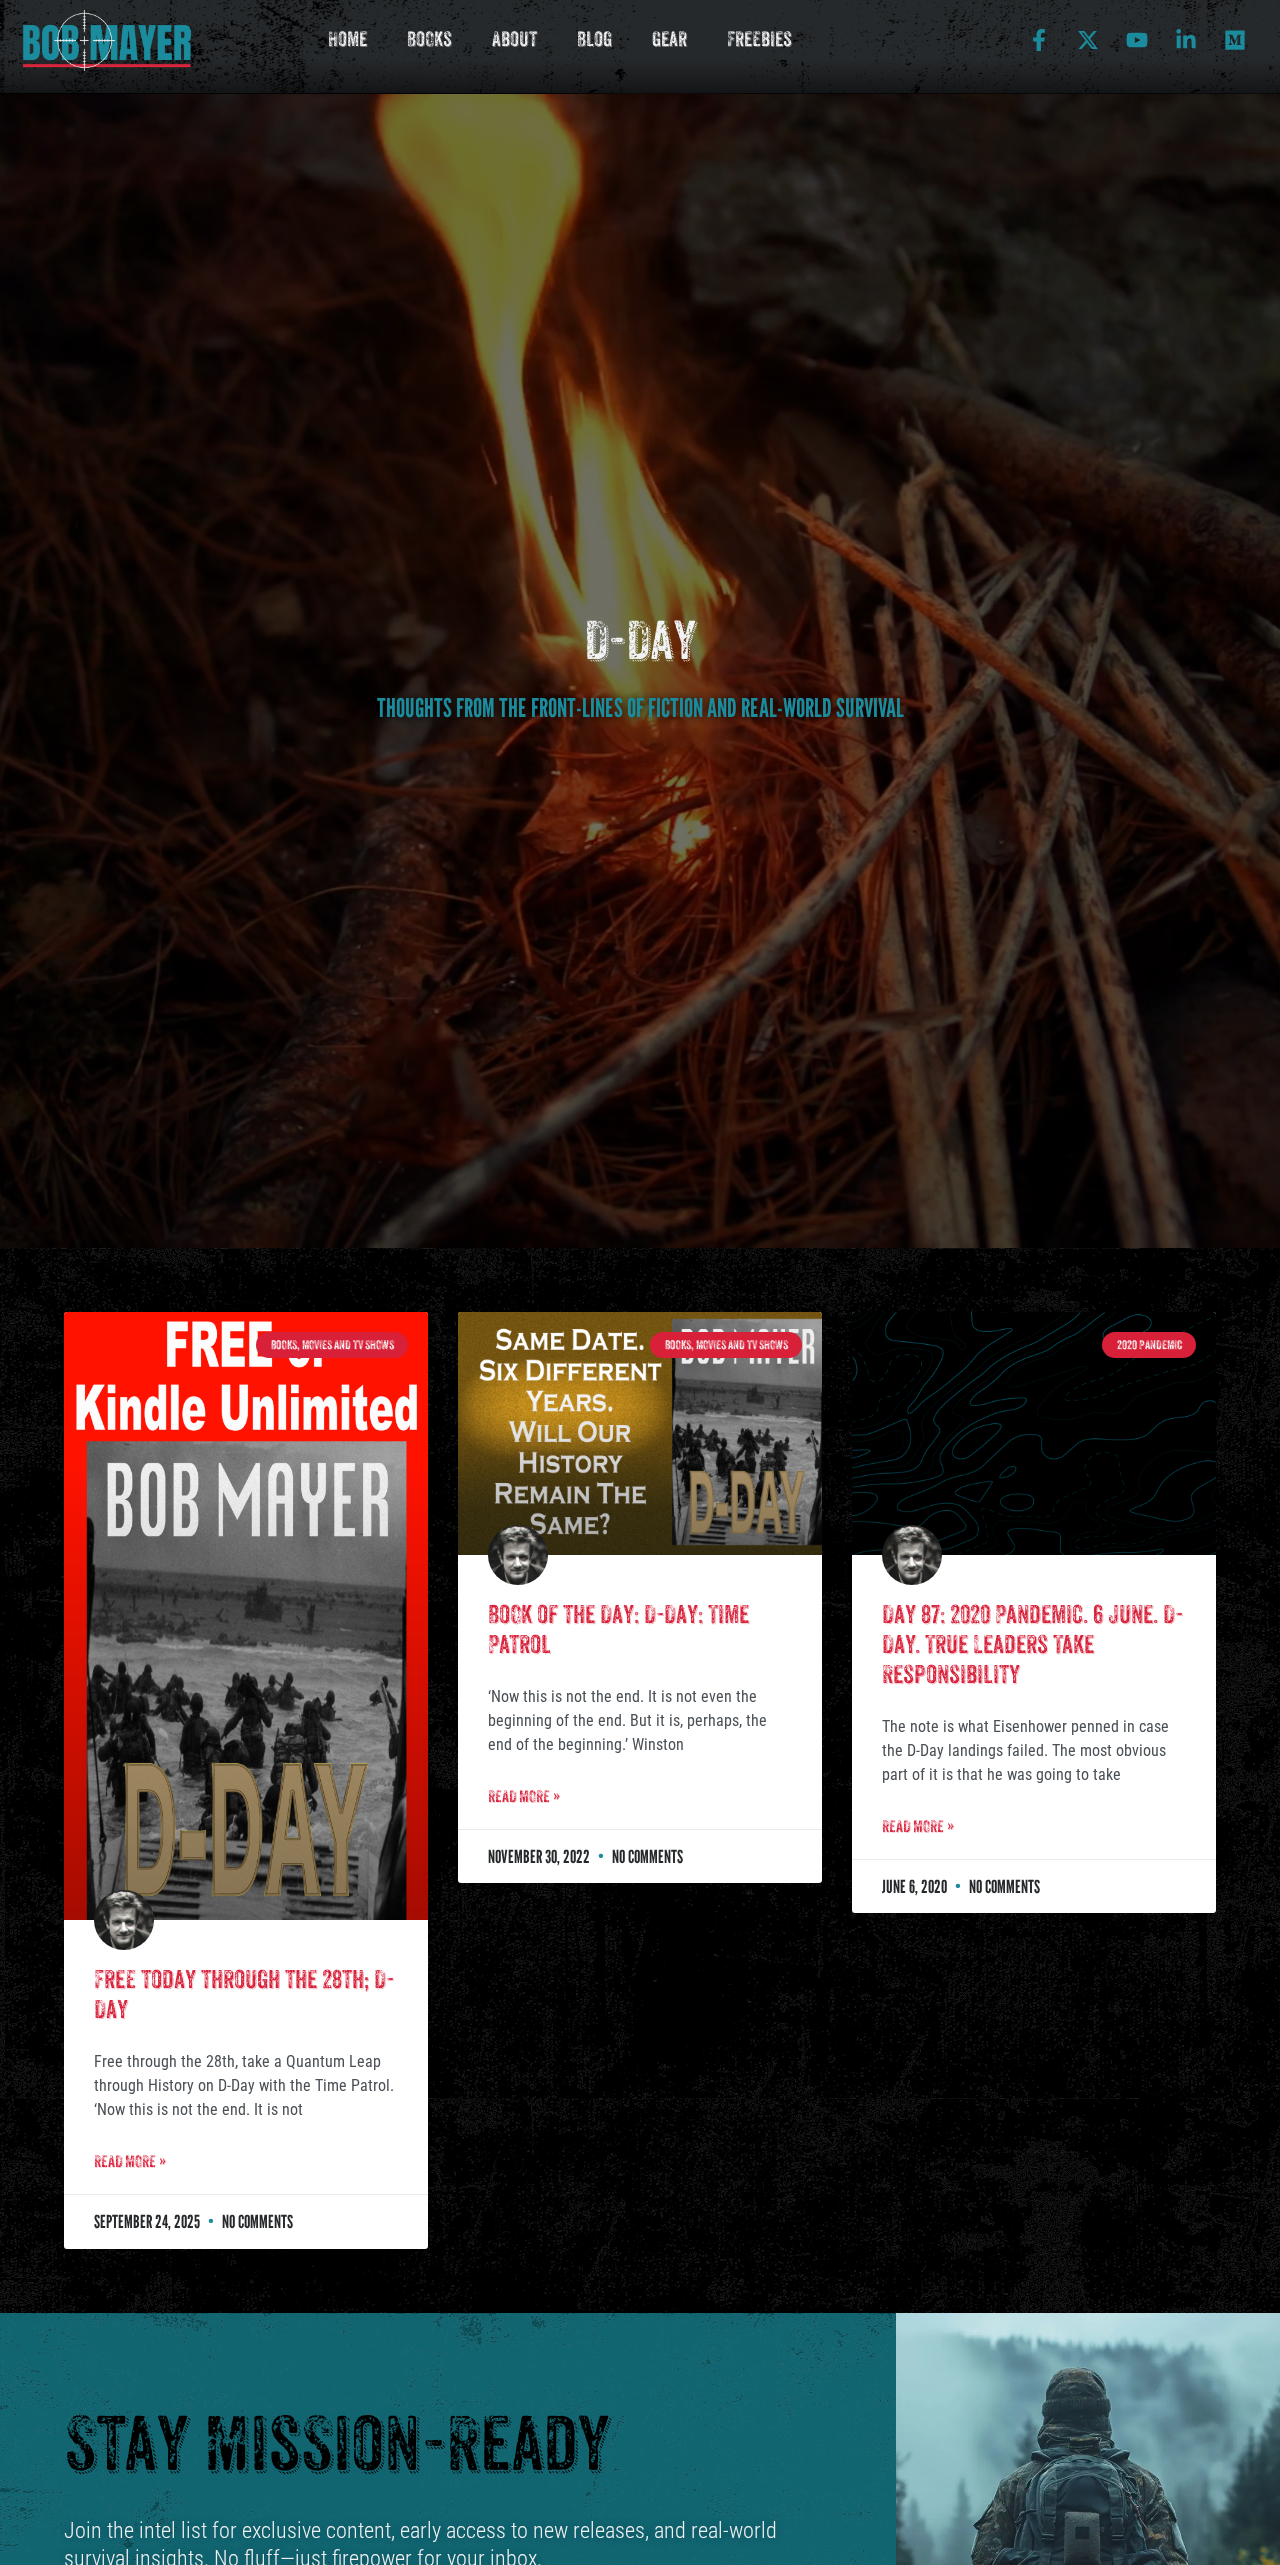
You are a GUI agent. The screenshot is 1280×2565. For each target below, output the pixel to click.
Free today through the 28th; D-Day (244, 1994)
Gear (669, 39)
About (514, 39)
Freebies (759, 39)
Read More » (130, 2161)
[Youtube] (1137, 40)
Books (429, 39)
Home (347, 39)
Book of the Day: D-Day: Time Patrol (618, 1629)
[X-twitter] (1088, 40)
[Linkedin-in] (1186, 40)
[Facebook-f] (1039, 40)
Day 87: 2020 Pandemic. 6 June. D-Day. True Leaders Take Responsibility (1032, 1644)
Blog (594, 39)
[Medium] (1235, 40)
